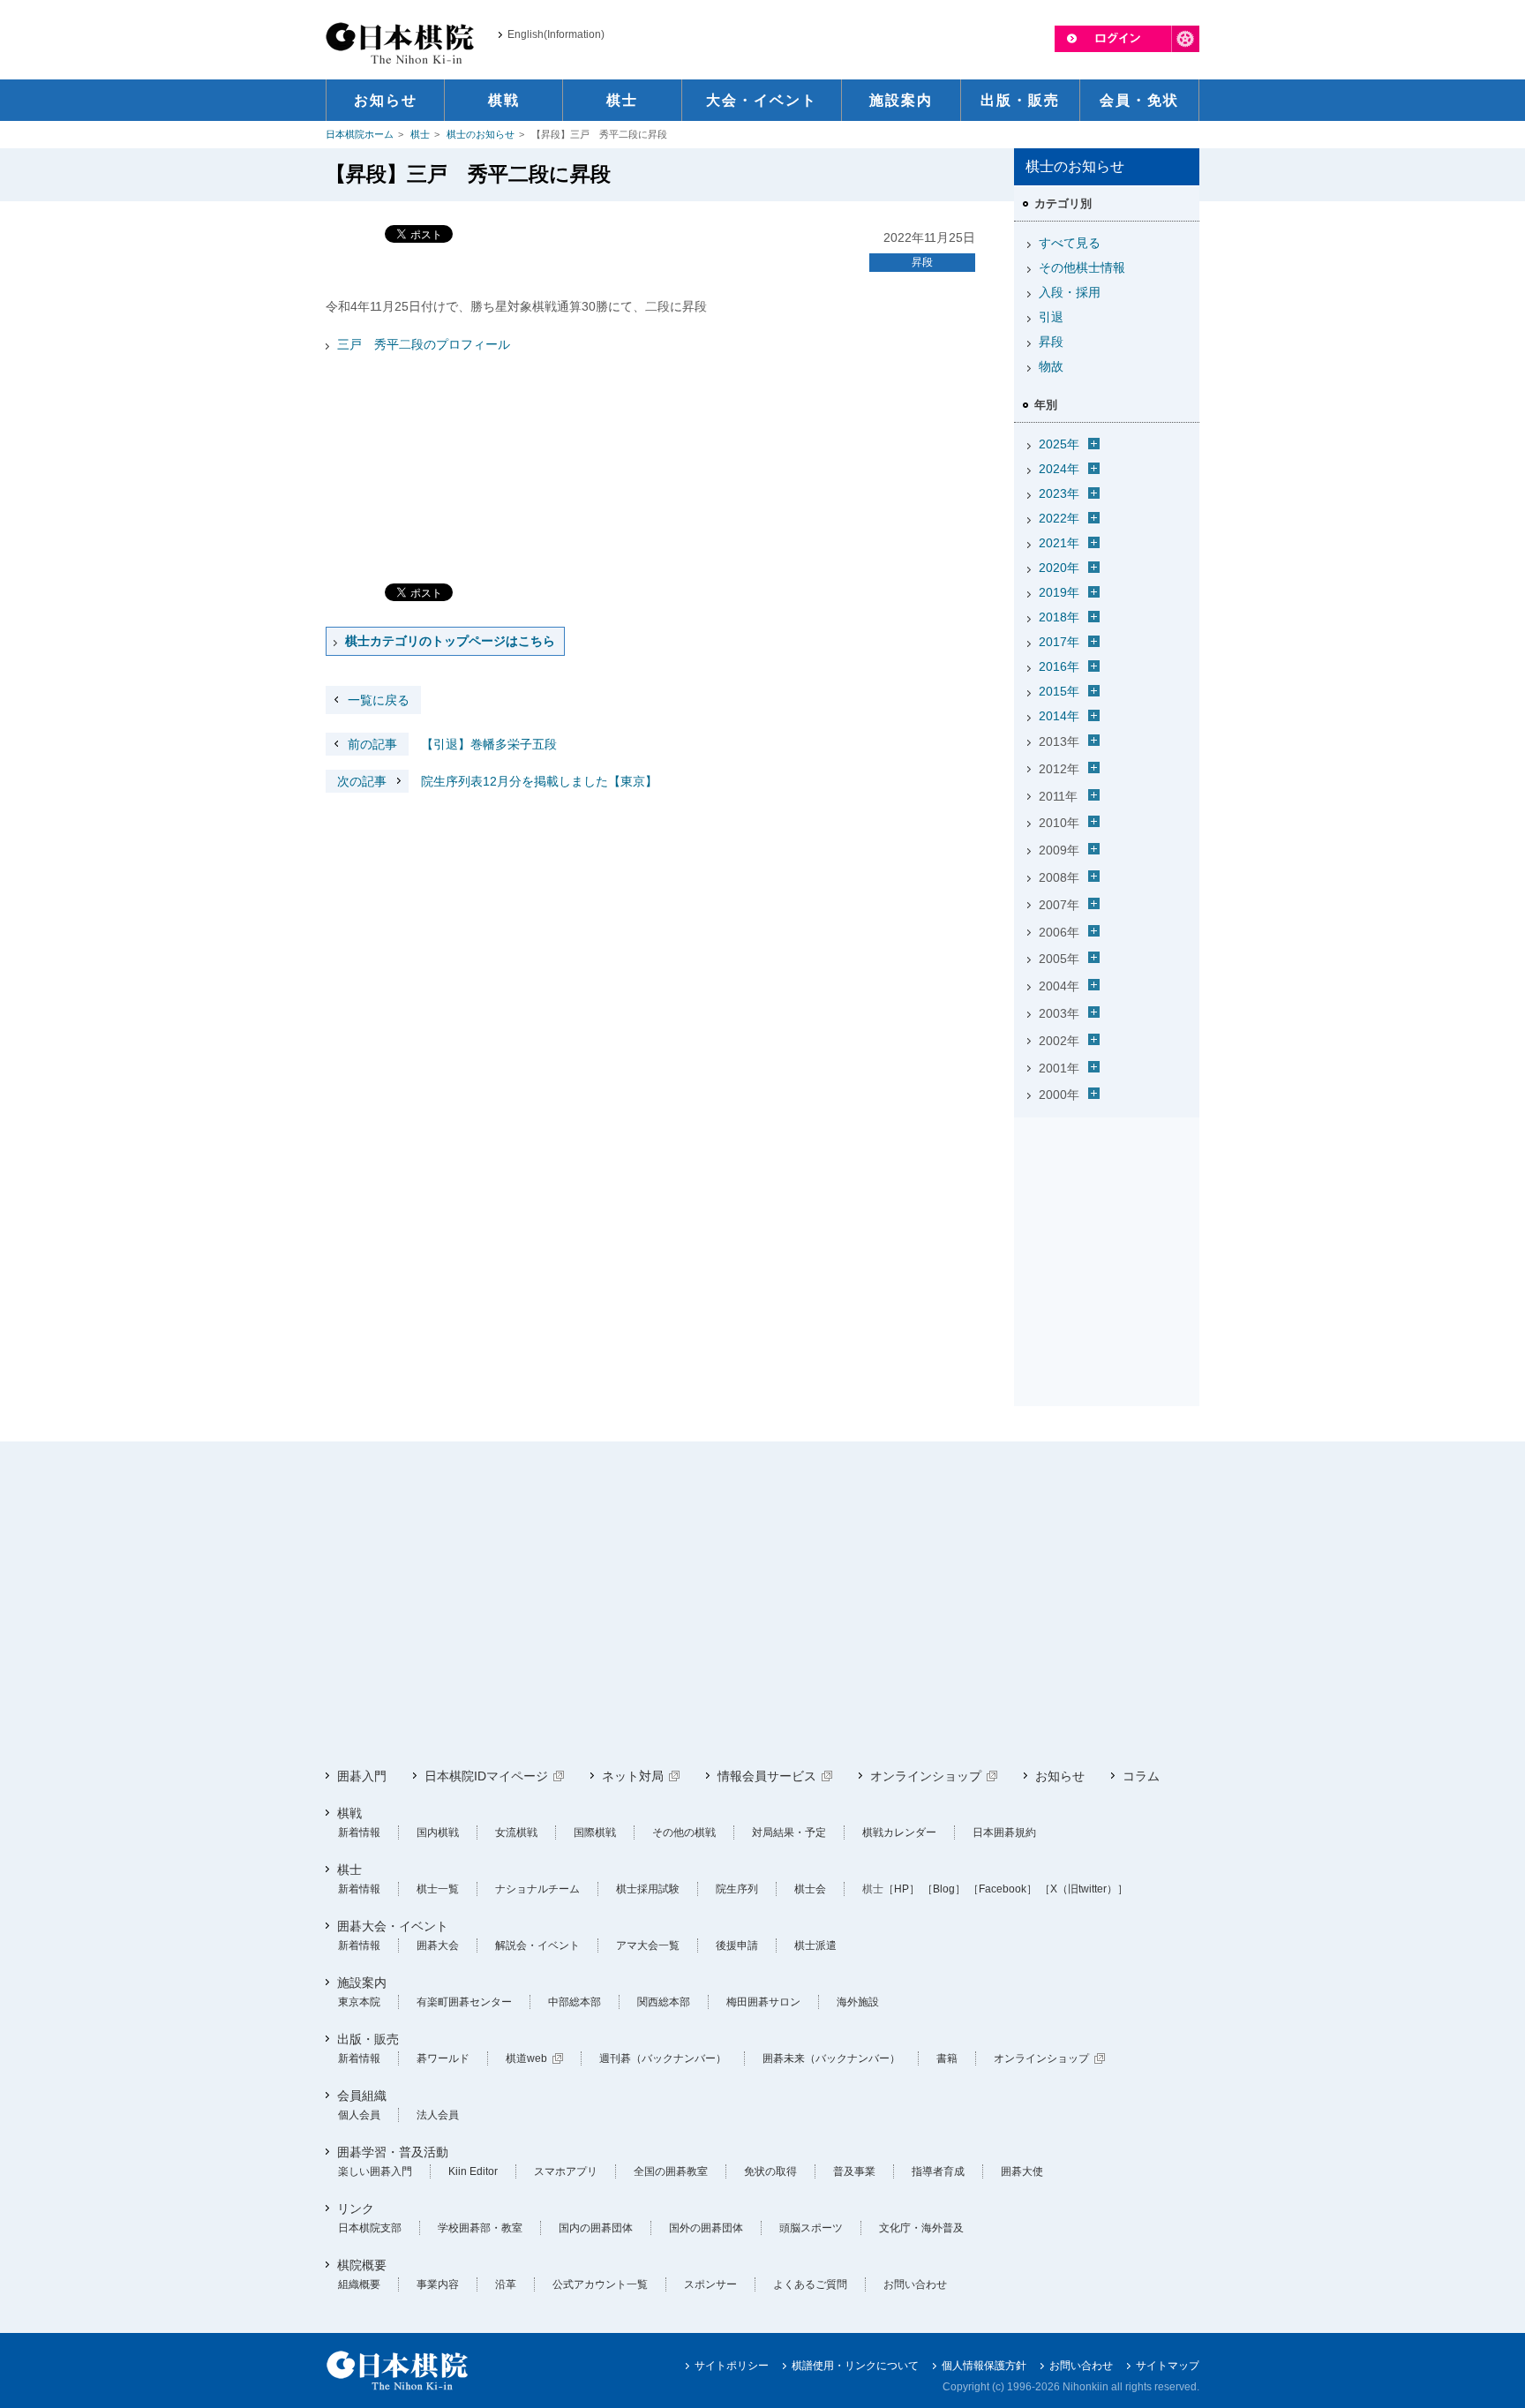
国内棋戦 (438, 1832)
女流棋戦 (516, 1832)
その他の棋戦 (684, 1832)
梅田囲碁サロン (763, 2002)
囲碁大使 (1022, 2171)
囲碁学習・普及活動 (393, 2152)
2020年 (1059, 568)
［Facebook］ (1003, 1889)
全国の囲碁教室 (671, 2171)
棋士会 (810, 1889)
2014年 (1059, 716)
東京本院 (359, 2002)
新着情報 (359, 1832)
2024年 (1059, 469)
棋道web (526, 2058)
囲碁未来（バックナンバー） (831, 2058)
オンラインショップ (926, 1776)
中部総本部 (575, 2002)
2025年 (1059, 444)
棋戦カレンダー (899, 1832)
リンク (356, 2209)
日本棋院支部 (370, 2228)
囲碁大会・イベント (393, 1926)
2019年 (1059, 592)
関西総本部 (664, 2002)
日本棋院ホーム (360, 134)
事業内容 (438, 2284)
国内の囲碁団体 (596, 2228)
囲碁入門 (362, 1776)
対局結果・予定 (789, 1832)
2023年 (1059, 493)
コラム (1141, 1776)
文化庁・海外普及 (921, 2228)
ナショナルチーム (537, 1889)
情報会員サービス (767, 1776)
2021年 (1059, 543)
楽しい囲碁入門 (375, 2171)
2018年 (1059, 617)
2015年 (1059, 691)
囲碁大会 (438, 1945)
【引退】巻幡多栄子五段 (452, 744)
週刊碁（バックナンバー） (663, 2058)
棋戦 (349, 1813)
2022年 (1059, 518)
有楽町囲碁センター (464, 2002)
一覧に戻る (379, 700)
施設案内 (362, 1983)
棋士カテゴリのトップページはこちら (450, 641)
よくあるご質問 (810, 2284)
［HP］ (901, 1889)
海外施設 (858, 2002)
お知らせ (1060, 1776)
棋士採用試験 (648, 1889)
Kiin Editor (473, 2171)
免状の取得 (770, 2171)
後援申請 (737, 1945)
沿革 (506, 2284)
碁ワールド (443, 2058)
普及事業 (854, 2171)
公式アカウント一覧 (600, 2284)
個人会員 (359, 2115)
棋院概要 (362, 2265)
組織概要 (359, 2284)
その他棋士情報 (1082, 267)
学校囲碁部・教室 (480, 2228)
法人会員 (438, 2115)
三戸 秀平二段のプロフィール (424, 344)
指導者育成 (938, 2171)
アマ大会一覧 (648, 1945)
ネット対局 (633, 1776)
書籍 (947, 2058)
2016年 (1059, 666)
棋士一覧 (438, 1889)
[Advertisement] (1107, 1235)
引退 (1051, 317)
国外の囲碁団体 (706, 2228)
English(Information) (556, 34)
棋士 (420, 134)
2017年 (1059, 642)
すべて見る (1070, 243)
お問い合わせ (915, 2284)
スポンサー (710, 2284)
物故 (1051, 366)
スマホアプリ (566, 2171)
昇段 (922, 262)
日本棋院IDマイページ (486, 1776)
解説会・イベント (537, 1945)
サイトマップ (1168, 2366)
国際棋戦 (595, 1832)
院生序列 (737, 1889)
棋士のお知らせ (481, 134)
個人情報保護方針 (984, 2366)
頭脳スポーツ (811, 2228)
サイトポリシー (732, 2366)
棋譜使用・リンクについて (855, 2366)
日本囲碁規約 (1004, 1832)
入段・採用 (1070, 292)
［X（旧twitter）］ (1084, 1889)
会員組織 (362, 2096)
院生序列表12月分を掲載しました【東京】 (497, 781)
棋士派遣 (815, 1945)
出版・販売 (368, 2039)
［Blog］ (944, 1889)
